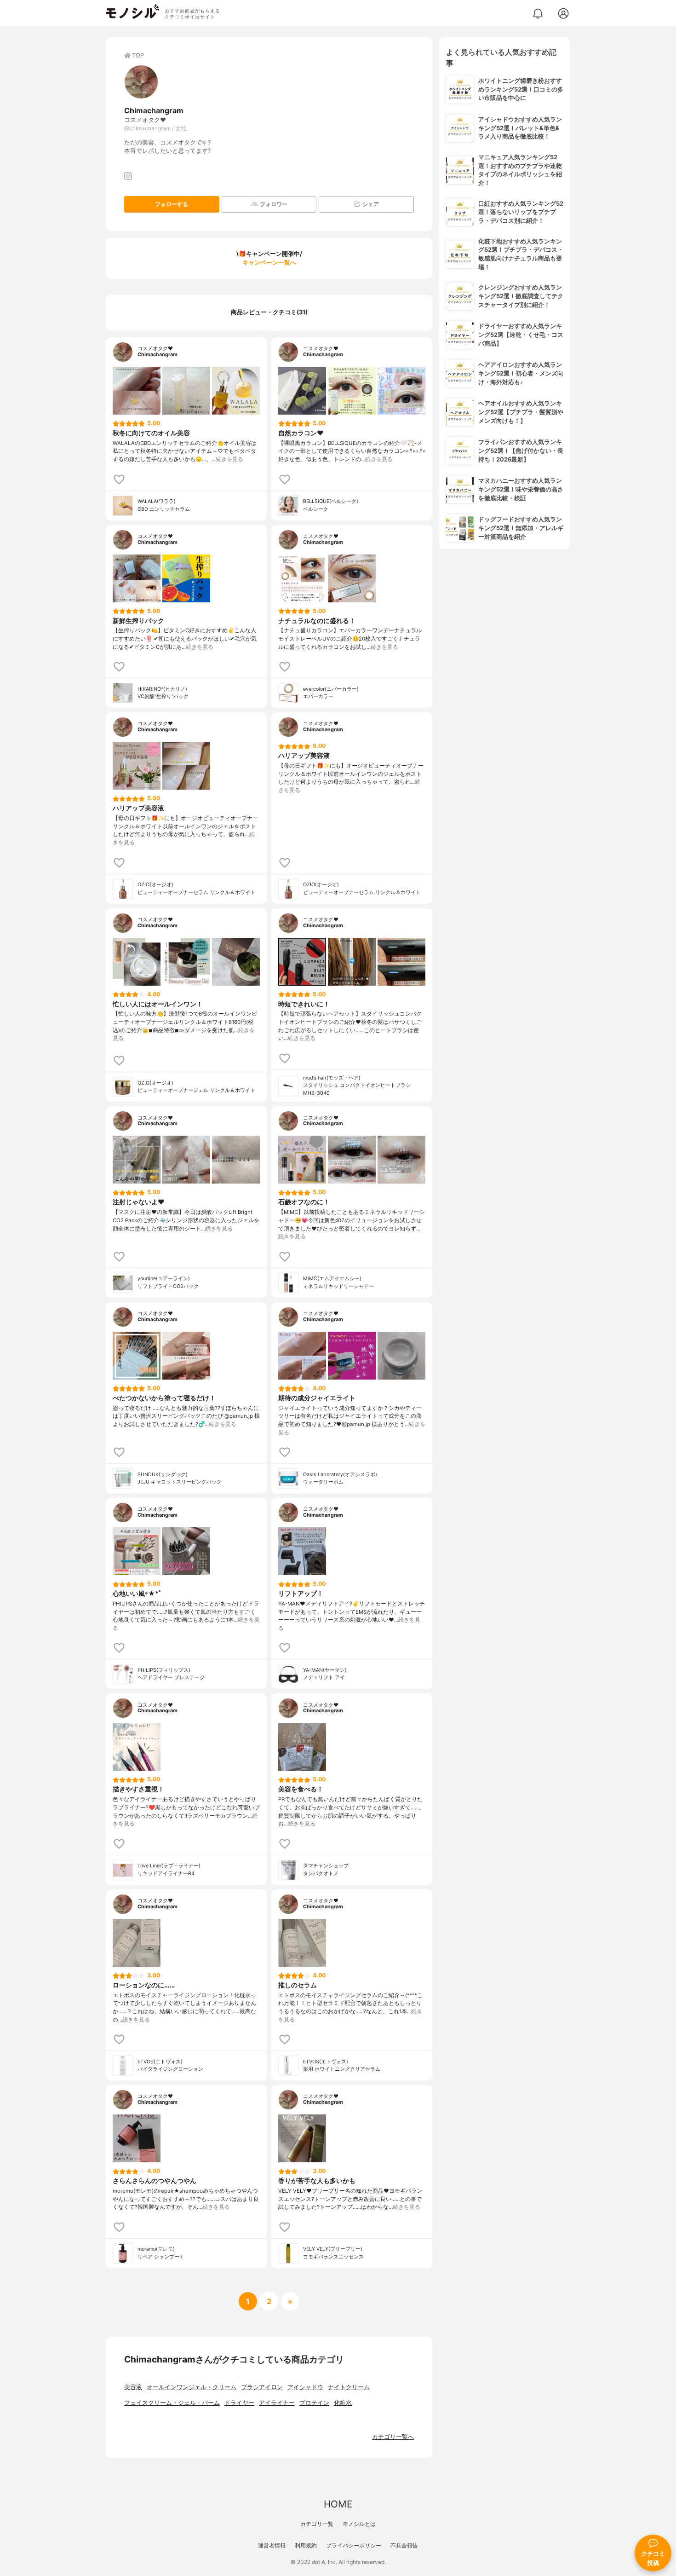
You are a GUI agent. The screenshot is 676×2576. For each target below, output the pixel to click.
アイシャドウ (305, 2387)
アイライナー (277, 2403)
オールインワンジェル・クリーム (192, 2387)
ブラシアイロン (262, 2387)
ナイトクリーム (349, 2387)
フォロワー (274, 204)
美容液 (133, 2387)
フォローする (172, 204)
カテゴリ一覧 (317, 2524)
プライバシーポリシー (354, 2545)
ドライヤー (239, 2403)
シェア (371, 204)
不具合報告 (404, 2545)
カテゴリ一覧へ (393, 2437)
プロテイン (314, 2403)
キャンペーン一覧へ (269, 263)
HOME (338, 2504)
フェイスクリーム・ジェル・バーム (172, 2403)
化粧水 (343, 2403)
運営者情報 (272, 2545)
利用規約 (306, 2545)
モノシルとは (359, 2524)
